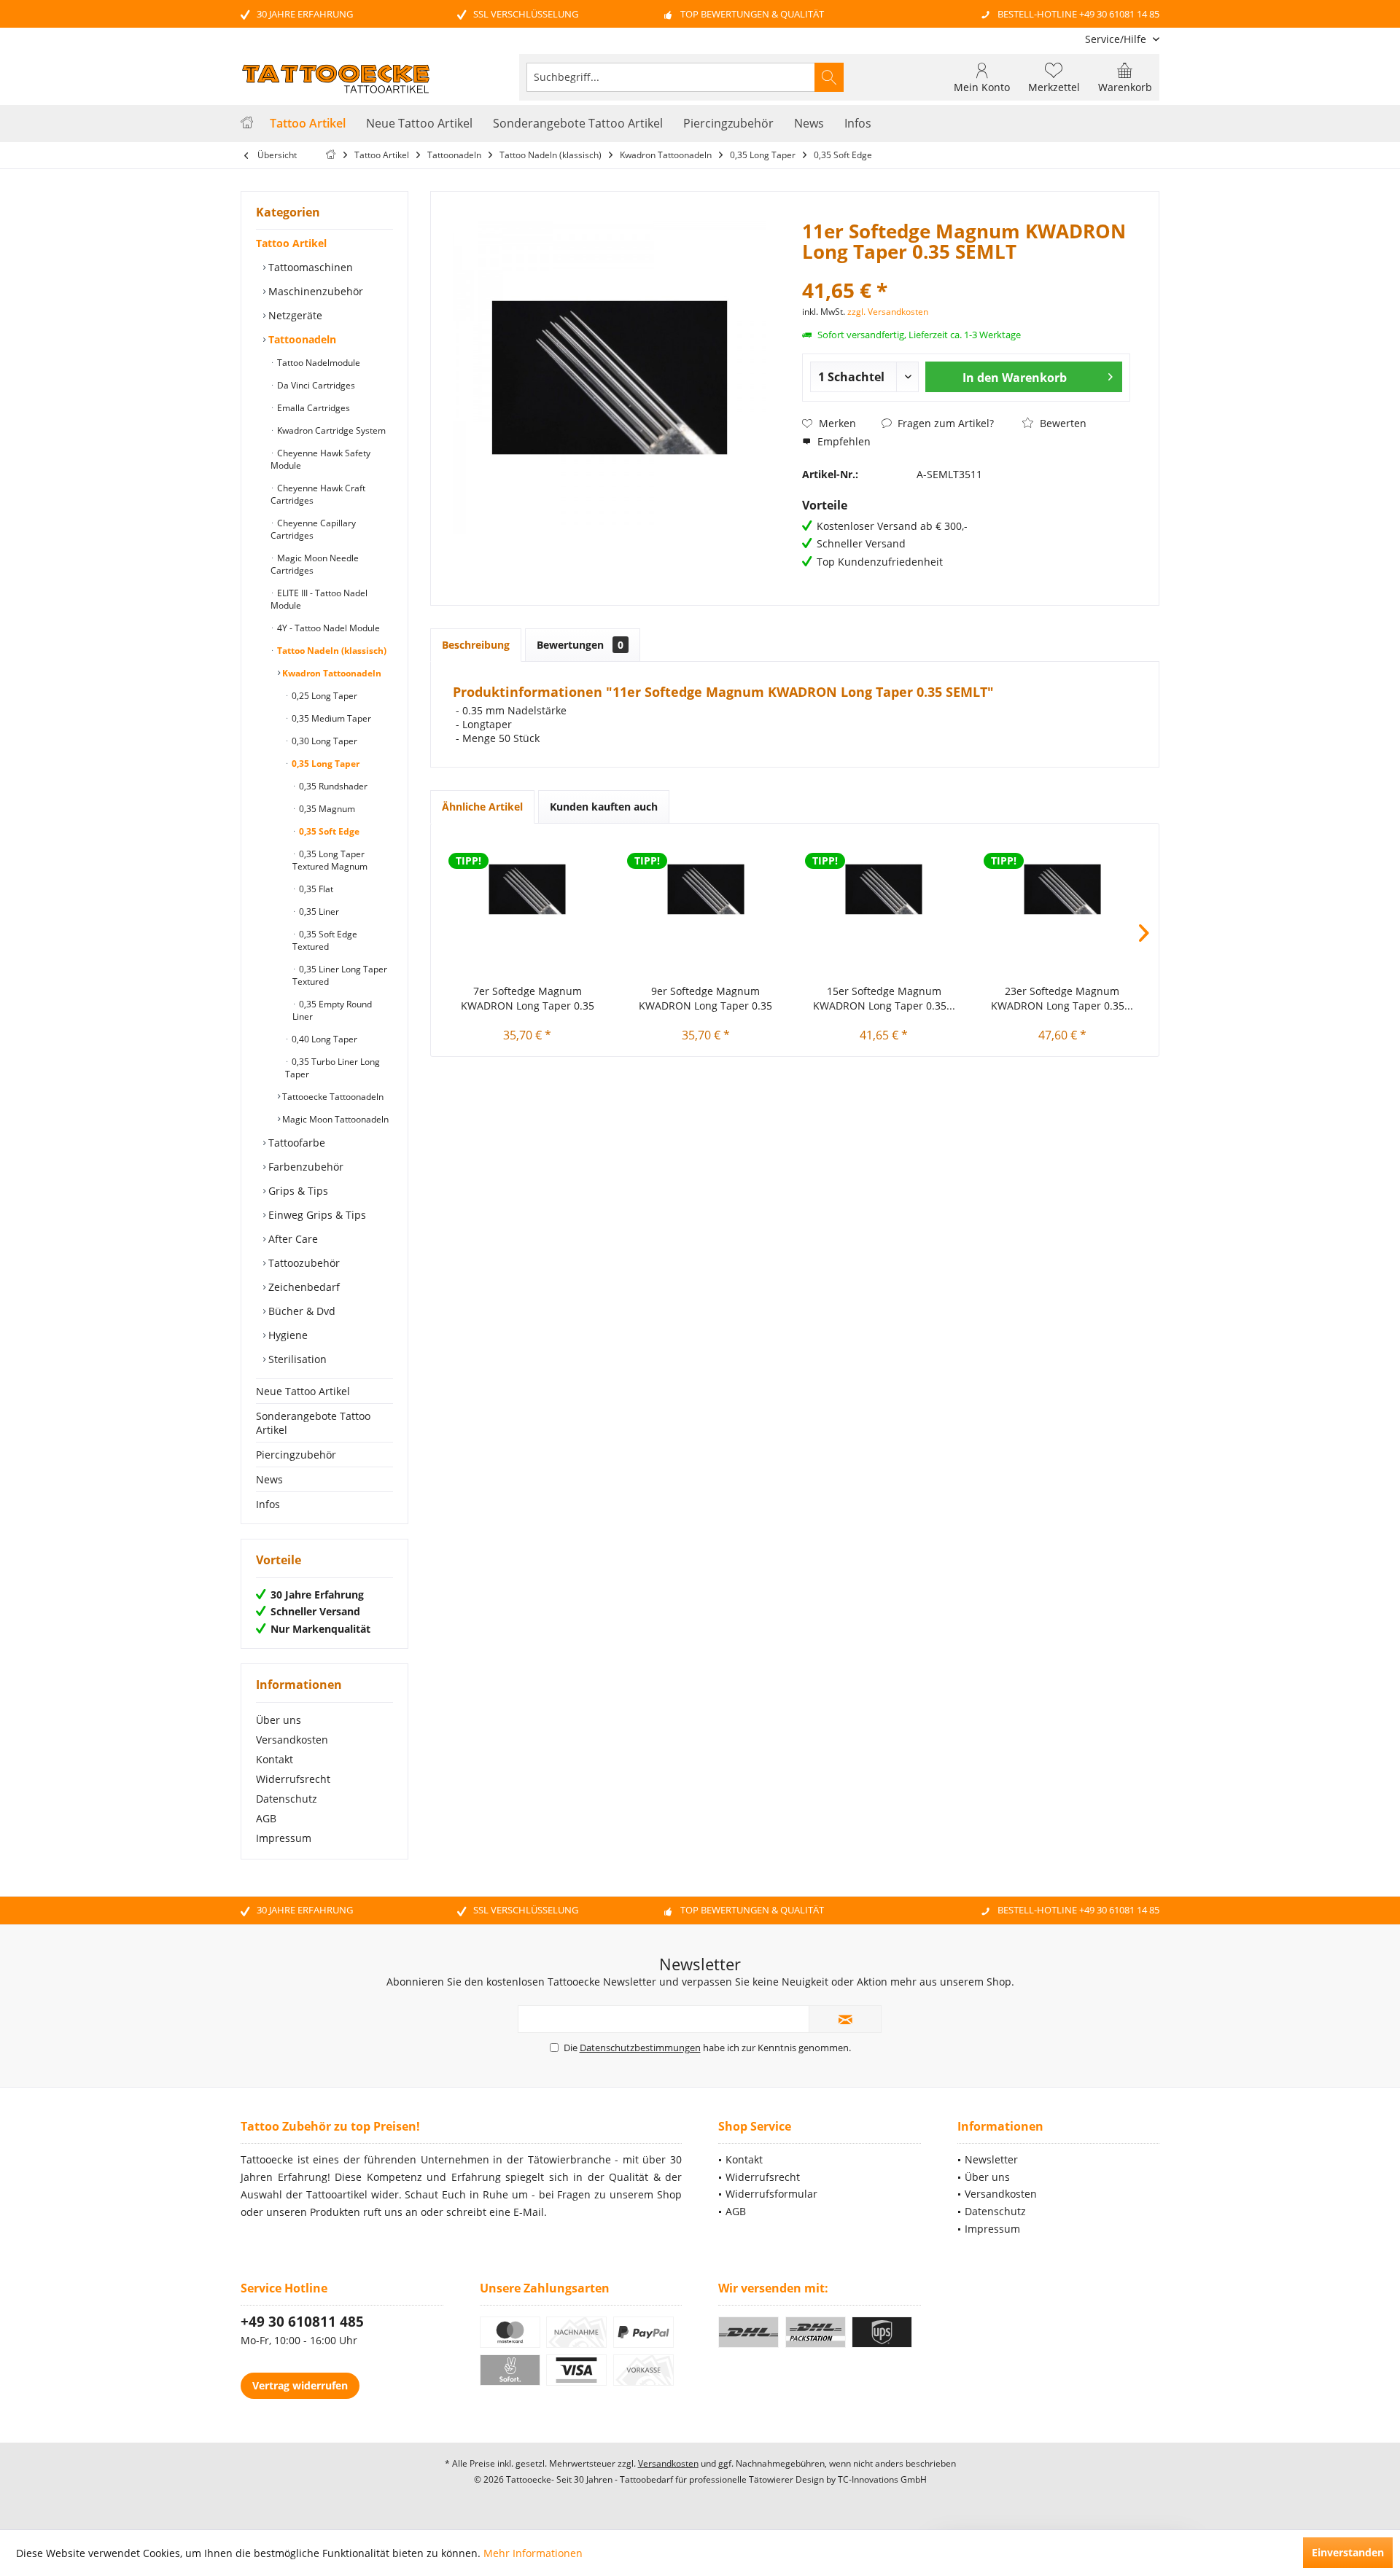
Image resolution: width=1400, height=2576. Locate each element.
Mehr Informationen (533, 2553)
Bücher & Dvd (300, 1311)
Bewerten (1062, 423)
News (269, 1479)
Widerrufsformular (771, 2194)
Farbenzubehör (304, 1167)
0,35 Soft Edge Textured (325, 940)
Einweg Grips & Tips (316, 1215)
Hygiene (287, 1335)
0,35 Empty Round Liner (332, 1010)
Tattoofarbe (295, 1143)
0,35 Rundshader (332, 786)
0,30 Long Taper (323, 741)
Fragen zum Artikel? (944, 423)
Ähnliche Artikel (482, 807)
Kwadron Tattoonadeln (331, 673)
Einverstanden (1348, 2552)
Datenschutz (287, 1799)
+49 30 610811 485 (302, 2322)
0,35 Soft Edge (328, 831)
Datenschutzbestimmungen (640, 2048)
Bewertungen (580, 645)
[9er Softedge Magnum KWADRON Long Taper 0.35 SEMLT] (706, 889)
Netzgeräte (294, 315)
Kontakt (275, 1759)
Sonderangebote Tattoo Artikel (313, 1423)
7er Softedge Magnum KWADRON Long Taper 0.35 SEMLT (528, 999)
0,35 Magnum (326, 809)
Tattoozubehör (303, 1263)
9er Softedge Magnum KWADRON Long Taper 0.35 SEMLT (705, 999)
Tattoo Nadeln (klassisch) (331, 651)
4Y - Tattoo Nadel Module (327, 628)
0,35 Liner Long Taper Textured (340, 975)
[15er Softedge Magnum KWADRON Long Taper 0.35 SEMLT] (884, 889)
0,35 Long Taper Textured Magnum (330, 860)
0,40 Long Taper (323, 1039)
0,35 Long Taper (324, 764)
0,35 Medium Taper (330, 718)
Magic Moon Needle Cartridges (315, 564)
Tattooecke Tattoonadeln (332, 1097)
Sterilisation (296, 1359)
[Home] (247, 124)
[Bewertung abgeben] (966, 271)
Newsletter (991, 2159)
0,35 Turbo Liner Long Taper (332, 1068)
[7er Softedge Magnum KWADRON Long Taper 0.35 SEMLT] (528, 889)
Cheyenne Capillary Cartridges (313, 529)
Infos (268, 1504)
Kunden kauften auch (604, 807)
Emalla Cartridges (312, 408)
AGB (266, 1818)
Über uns (279, 1720)
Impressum (284, 1838)
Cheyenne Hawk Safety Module (320, 459)
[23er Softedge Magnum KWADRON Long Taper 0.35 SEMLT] (1063, 889)
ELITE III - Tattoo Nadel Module (319, 599)
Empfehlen (843, 441)
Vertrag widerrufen (300, 2385)
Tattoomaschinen (309, 267)
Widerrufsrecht (293, 1779)
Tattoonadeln (301, 339)
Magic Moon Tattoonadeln (334, 1119)
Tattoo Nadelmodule (318, 363)
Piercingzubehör (296, 1455)
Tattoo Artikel (291, 243)
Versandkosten (292, 1740)
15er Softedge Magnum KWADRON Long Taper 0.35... (884, 998)
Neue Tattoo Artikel (303, 1391)
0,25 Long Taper (323, 696)
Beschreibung (476, 645)
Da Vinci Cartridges (315, 385)
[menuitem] (1117, 39)
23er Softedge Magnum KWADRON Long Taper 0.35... (1062, 998)
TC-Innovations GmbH (882, 2479)
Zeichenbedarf (303, 1287)
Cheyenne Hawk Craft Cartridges (318, 494)
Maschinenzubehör (314, 291)
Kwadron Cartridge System (330, 430)
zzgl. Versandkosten (888, 312)
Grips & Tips (297, 1191)
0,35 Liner (318, 912)
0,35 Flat (315, 889)
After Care (292, 1239)
